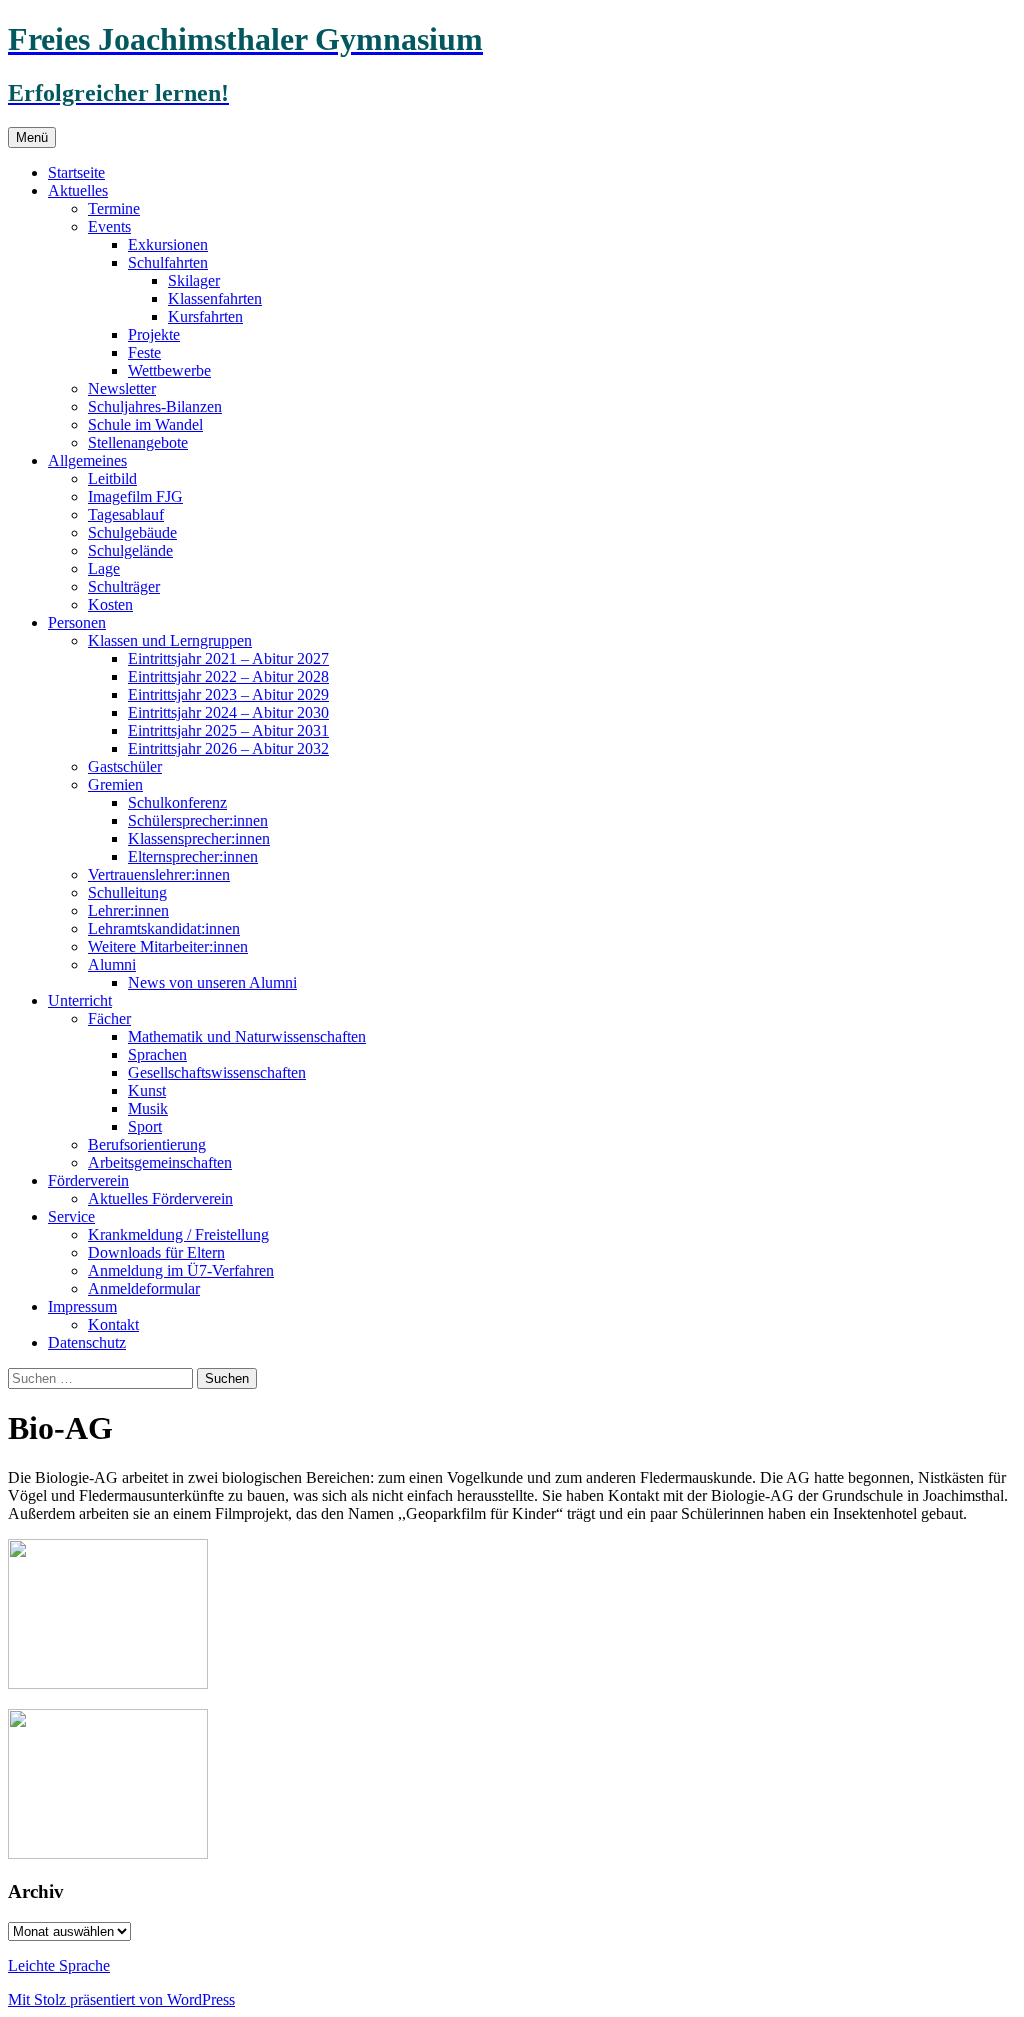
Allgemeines (87, 460)
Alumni (112, 964)
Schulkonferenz (177, 802)
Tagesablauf (126, 514)
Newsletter (122, 388)
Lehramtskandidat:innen (164, 928)
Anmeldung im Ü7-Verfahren (181, 1270)
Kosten (110, 604)
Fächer (109, 1018)
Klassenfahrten (215, 298)
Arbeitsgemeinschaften (160, 1162)
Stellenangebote (138, 442)
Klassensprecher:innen (199, 838)
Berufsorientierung (147, 1144)
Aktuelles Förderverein (160, 1198)
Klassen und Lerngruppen (170, 640)
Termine (114, 208)
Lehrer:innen (128, 910)
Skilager (194, 280)
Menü (32, 137)
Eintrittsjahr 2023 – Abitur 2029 (228, 694)
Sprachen (157, 1054)
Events (109, 226)
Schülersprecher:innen (198, 820)
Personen (77, 622)
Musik (148, 1108)
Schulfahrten (168, 262)
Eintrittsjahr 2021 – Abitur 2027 (228, 658)
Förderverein (88, 1180)
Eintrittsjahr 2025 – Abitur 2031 (228, 730)
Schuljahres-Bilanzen (155, 406)
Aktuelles (78, 190)
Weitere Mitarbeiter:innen (168, 946)
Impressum (82, 1306)
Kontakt (113, 1324)
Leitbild (112, 478)
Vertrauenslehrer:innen (159, 874)
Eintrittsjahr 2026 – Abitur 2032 (228, 748)
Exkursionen (168, 244)
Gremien (115, 784)
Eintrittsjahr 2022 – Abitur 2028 (228, 676)
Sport (145, 1126)
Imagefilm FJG (135, 496)
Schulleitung (127, 892)
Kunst (147, 1090)
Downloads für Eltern (156, 1252)
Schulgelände (130, 550)
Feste (144, 352)
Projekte (154, 334)
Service (71, 1216)
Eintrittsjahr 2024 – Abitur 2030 (228, 712)
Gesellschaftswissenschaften (217, 1072)
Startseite (76, 172)
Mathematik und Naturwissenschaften (247, 1036)
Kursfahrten (205, 316)
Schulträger (124, 586)
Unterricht (80, 1000)
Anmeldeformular (144, 1288)
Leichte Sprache (59, 1965)
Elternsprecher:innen (193, 856)
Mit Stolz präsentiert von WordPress (121, 1999)
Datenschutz (87, 1342)
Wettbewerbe (169, 370)
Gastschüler (125, 766)
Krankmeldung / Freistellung (178, 1234)
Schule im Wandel (145, 424)
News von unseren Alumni (212, 982)
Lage (104, 568)
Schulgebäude (132, 532)
